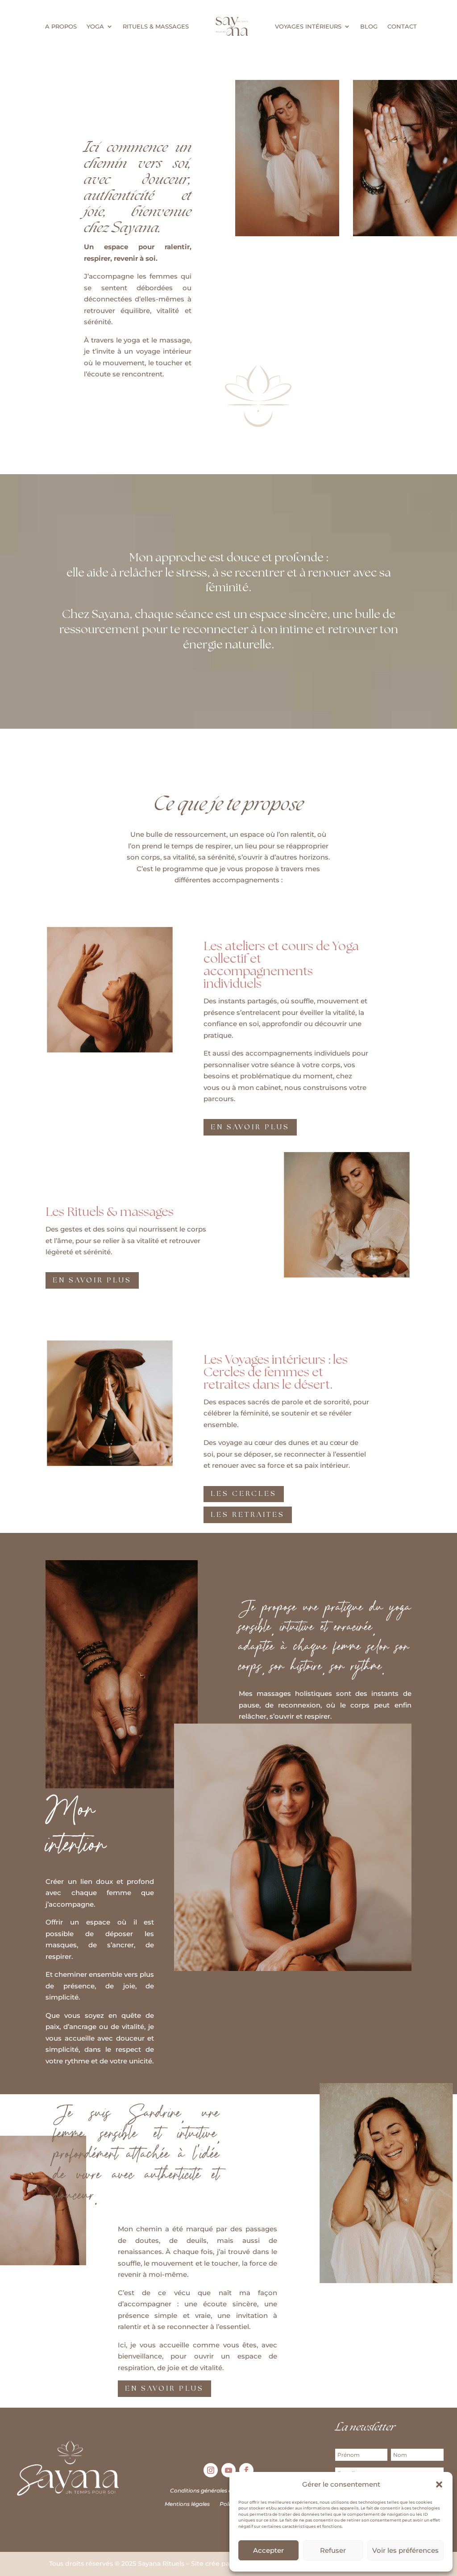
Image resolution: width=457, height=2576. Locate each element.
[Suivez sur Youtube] (228, 2470)
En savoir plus (164, 2389)
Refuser (333, 2550)
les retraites (248, 1515)
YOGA (95, 26)
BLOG (369, 26)
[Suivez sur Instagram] (211, 2470)
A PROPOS (61, 26)
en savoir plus (250, 1127)
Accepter (268, 2550)
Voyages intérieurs (308, 26)
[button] (439, 2484)
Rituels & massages (156, 26)
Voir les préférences (405, 2550)
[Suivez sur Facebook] (246, 2470)
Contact (402, 26)
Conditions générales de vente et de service (228, 2490)
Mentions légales (187, 2504)
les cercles (244, 1494)
